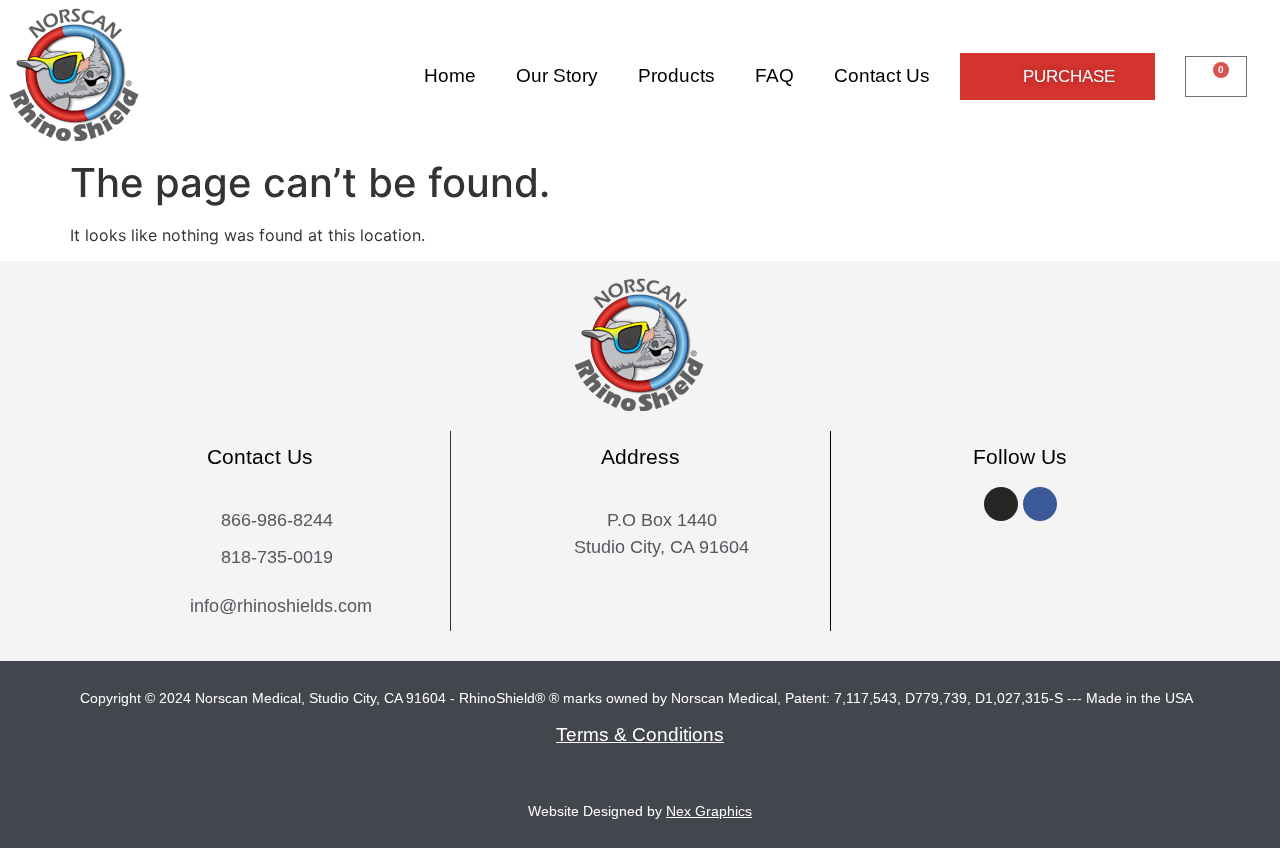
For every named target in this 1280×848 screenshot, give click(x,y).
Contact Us (882, 75)
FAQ (774, 75)
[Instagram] (1001, 504)
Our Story (557, 75)
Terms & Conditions (640, 734)
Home (450, 75)
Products (676, 75)
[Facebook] (1040, 504)
